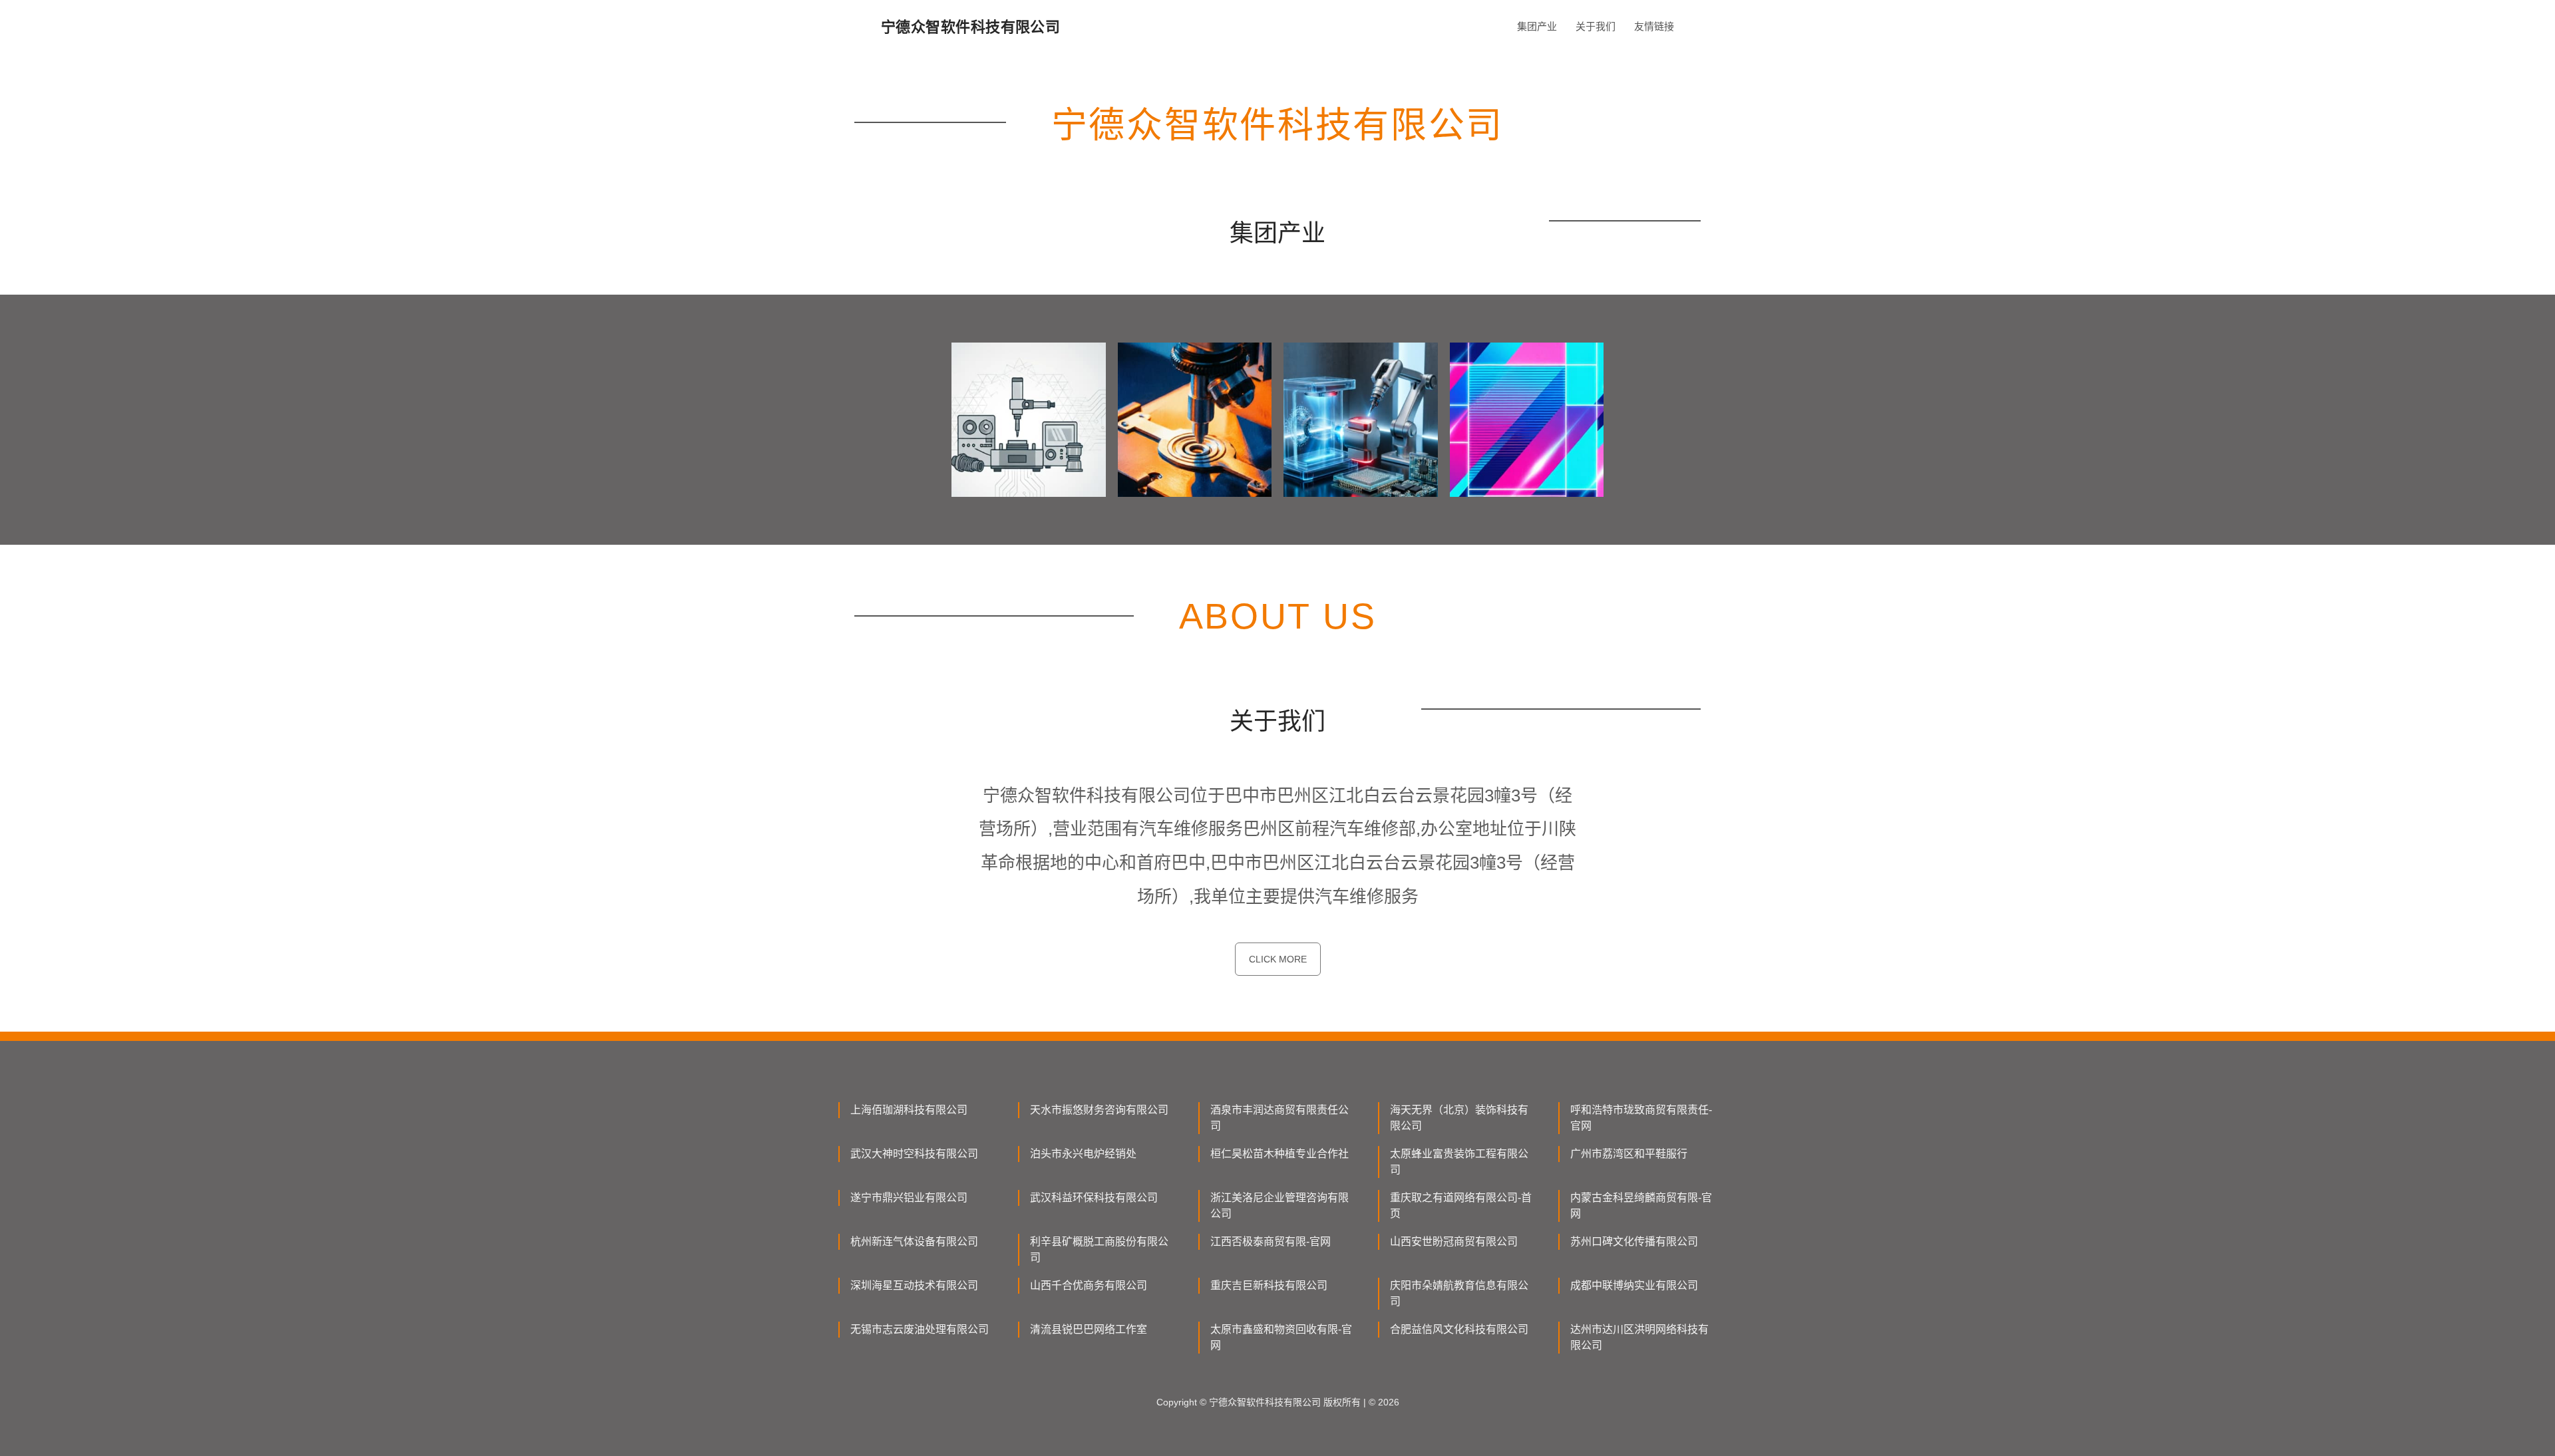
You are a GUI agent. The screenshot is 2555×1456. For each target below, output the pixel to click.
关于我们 (1596, 26)
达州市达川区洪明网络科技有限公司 (1639, 1337)
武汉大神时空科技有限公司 (914, 1154)
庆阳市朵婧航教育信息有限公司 (1459, 1293)
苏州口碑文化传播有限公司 (1634, 1241)
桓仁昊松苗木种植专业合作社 (1279, 1154)
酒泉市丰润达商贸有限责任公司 (1279, 1118)
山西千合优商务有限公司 (1089, 1285)
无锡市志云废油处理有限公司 (920, 1329)
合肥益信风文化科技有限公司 (1459, 1329)
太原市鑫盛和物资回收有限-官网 (1281, 1337)
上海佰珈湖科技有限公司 (909, 1110)
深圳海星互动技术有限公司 (914, 1285)
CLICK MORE (1278, 959)
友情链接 (1654, 26)
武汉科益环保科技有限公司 (1094, 1198)
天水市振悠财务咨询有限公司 (1099, 1110)
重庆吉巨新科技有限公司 (1269, 1285)
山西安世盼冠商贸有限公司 (1454, 1241)
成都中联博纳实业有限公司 (1634, 1285)
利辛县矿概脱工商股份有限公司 (1099, 1249)
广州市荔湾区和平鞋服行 (1629, 1154)
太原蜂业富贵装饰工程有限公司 (1459, 1162)
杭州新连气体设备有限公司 (914, 1241)
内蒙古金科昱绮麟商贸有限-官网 (1641, 1206)
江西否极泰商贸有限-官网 (1271, 1241)
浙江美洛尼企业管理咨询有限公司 (1279, 1206)
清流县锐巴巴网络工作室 (1089, 1329)
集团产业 (1537, 26)
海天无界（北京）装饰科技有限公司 (1459, 1118)
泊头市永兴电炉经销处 (1083, 1154)
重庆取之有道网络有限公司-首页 (1461, 1206)
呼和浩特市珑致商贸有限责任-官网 (1641, 1118)
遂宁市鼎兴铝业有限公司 (909, 1198)
